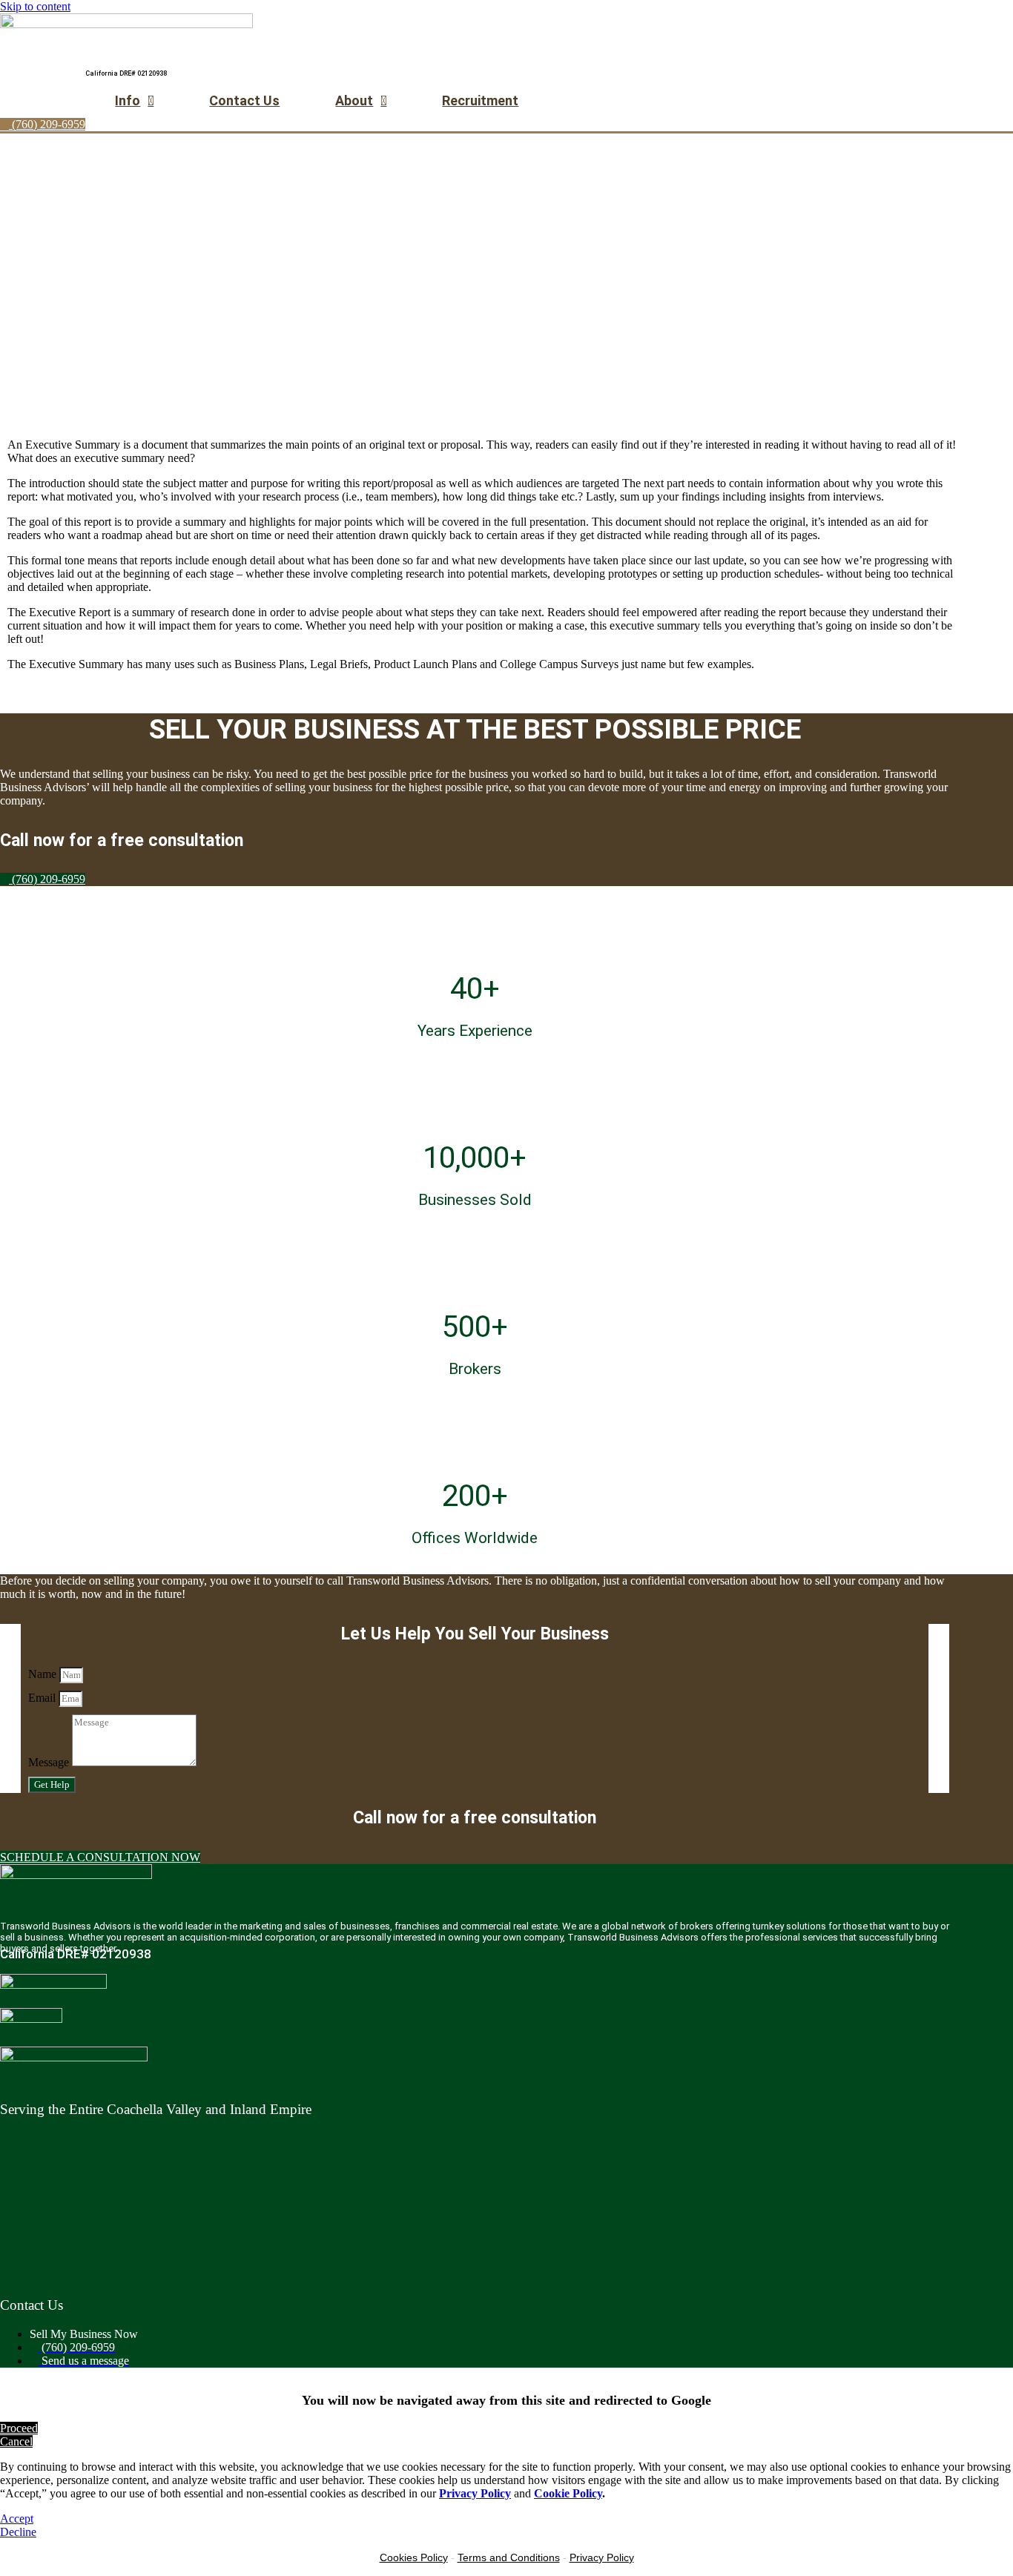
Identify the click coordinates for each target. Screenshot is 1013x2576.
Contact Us (244, 100)
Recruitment (480, 100)
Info (128, 100)
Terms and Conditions (509, 2557)
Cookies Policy (414, 2557)
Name (44, 1674)
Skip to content (35, 6)
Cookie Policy (568, 2493)
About (354, 100)
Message (50, 1762)
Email (43, 1698)
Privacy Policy (602, 2557)
